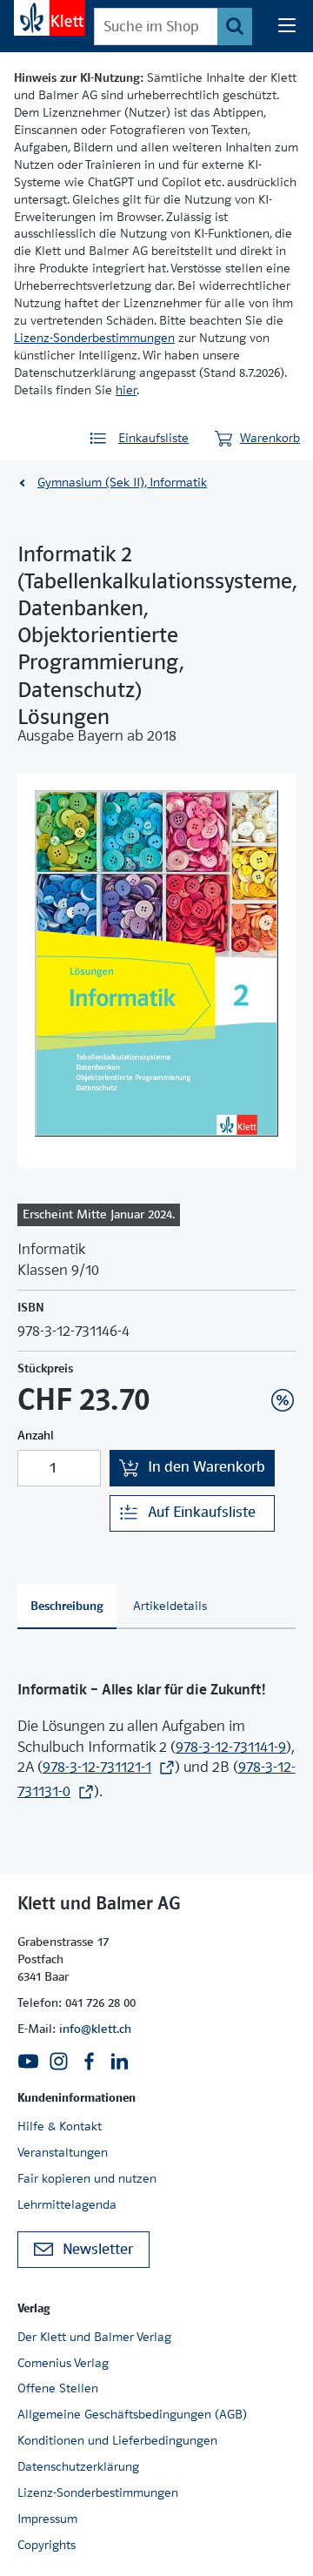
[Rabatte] (283, 1400)
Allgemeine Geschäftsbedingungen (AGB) (132, 2414)
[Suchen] (235, 27)
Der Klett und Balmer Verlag (94, 2337)
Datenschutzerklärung (78, 2466)
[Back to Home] (50, 18)
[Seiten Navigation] (287, 26)
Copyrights (47, 2545)
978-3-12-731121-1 (97, 1767)
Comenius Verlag (63, 2363)
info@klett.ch (95, 2029)
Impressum (47, 2519)
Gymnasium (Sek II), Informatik (122, 482)
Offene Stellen (58, 2388)
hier (126, 390)
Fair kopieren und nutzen (87, 2178)
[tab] (67, 1607)
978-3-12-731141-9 (231, 1747)
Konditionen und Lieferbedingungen (117, 2440)
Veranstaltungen (63, 2152)
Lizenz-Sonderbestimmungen (94, 338)
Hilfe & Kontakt (60, 2126)
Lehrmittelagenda (67, 2204)
